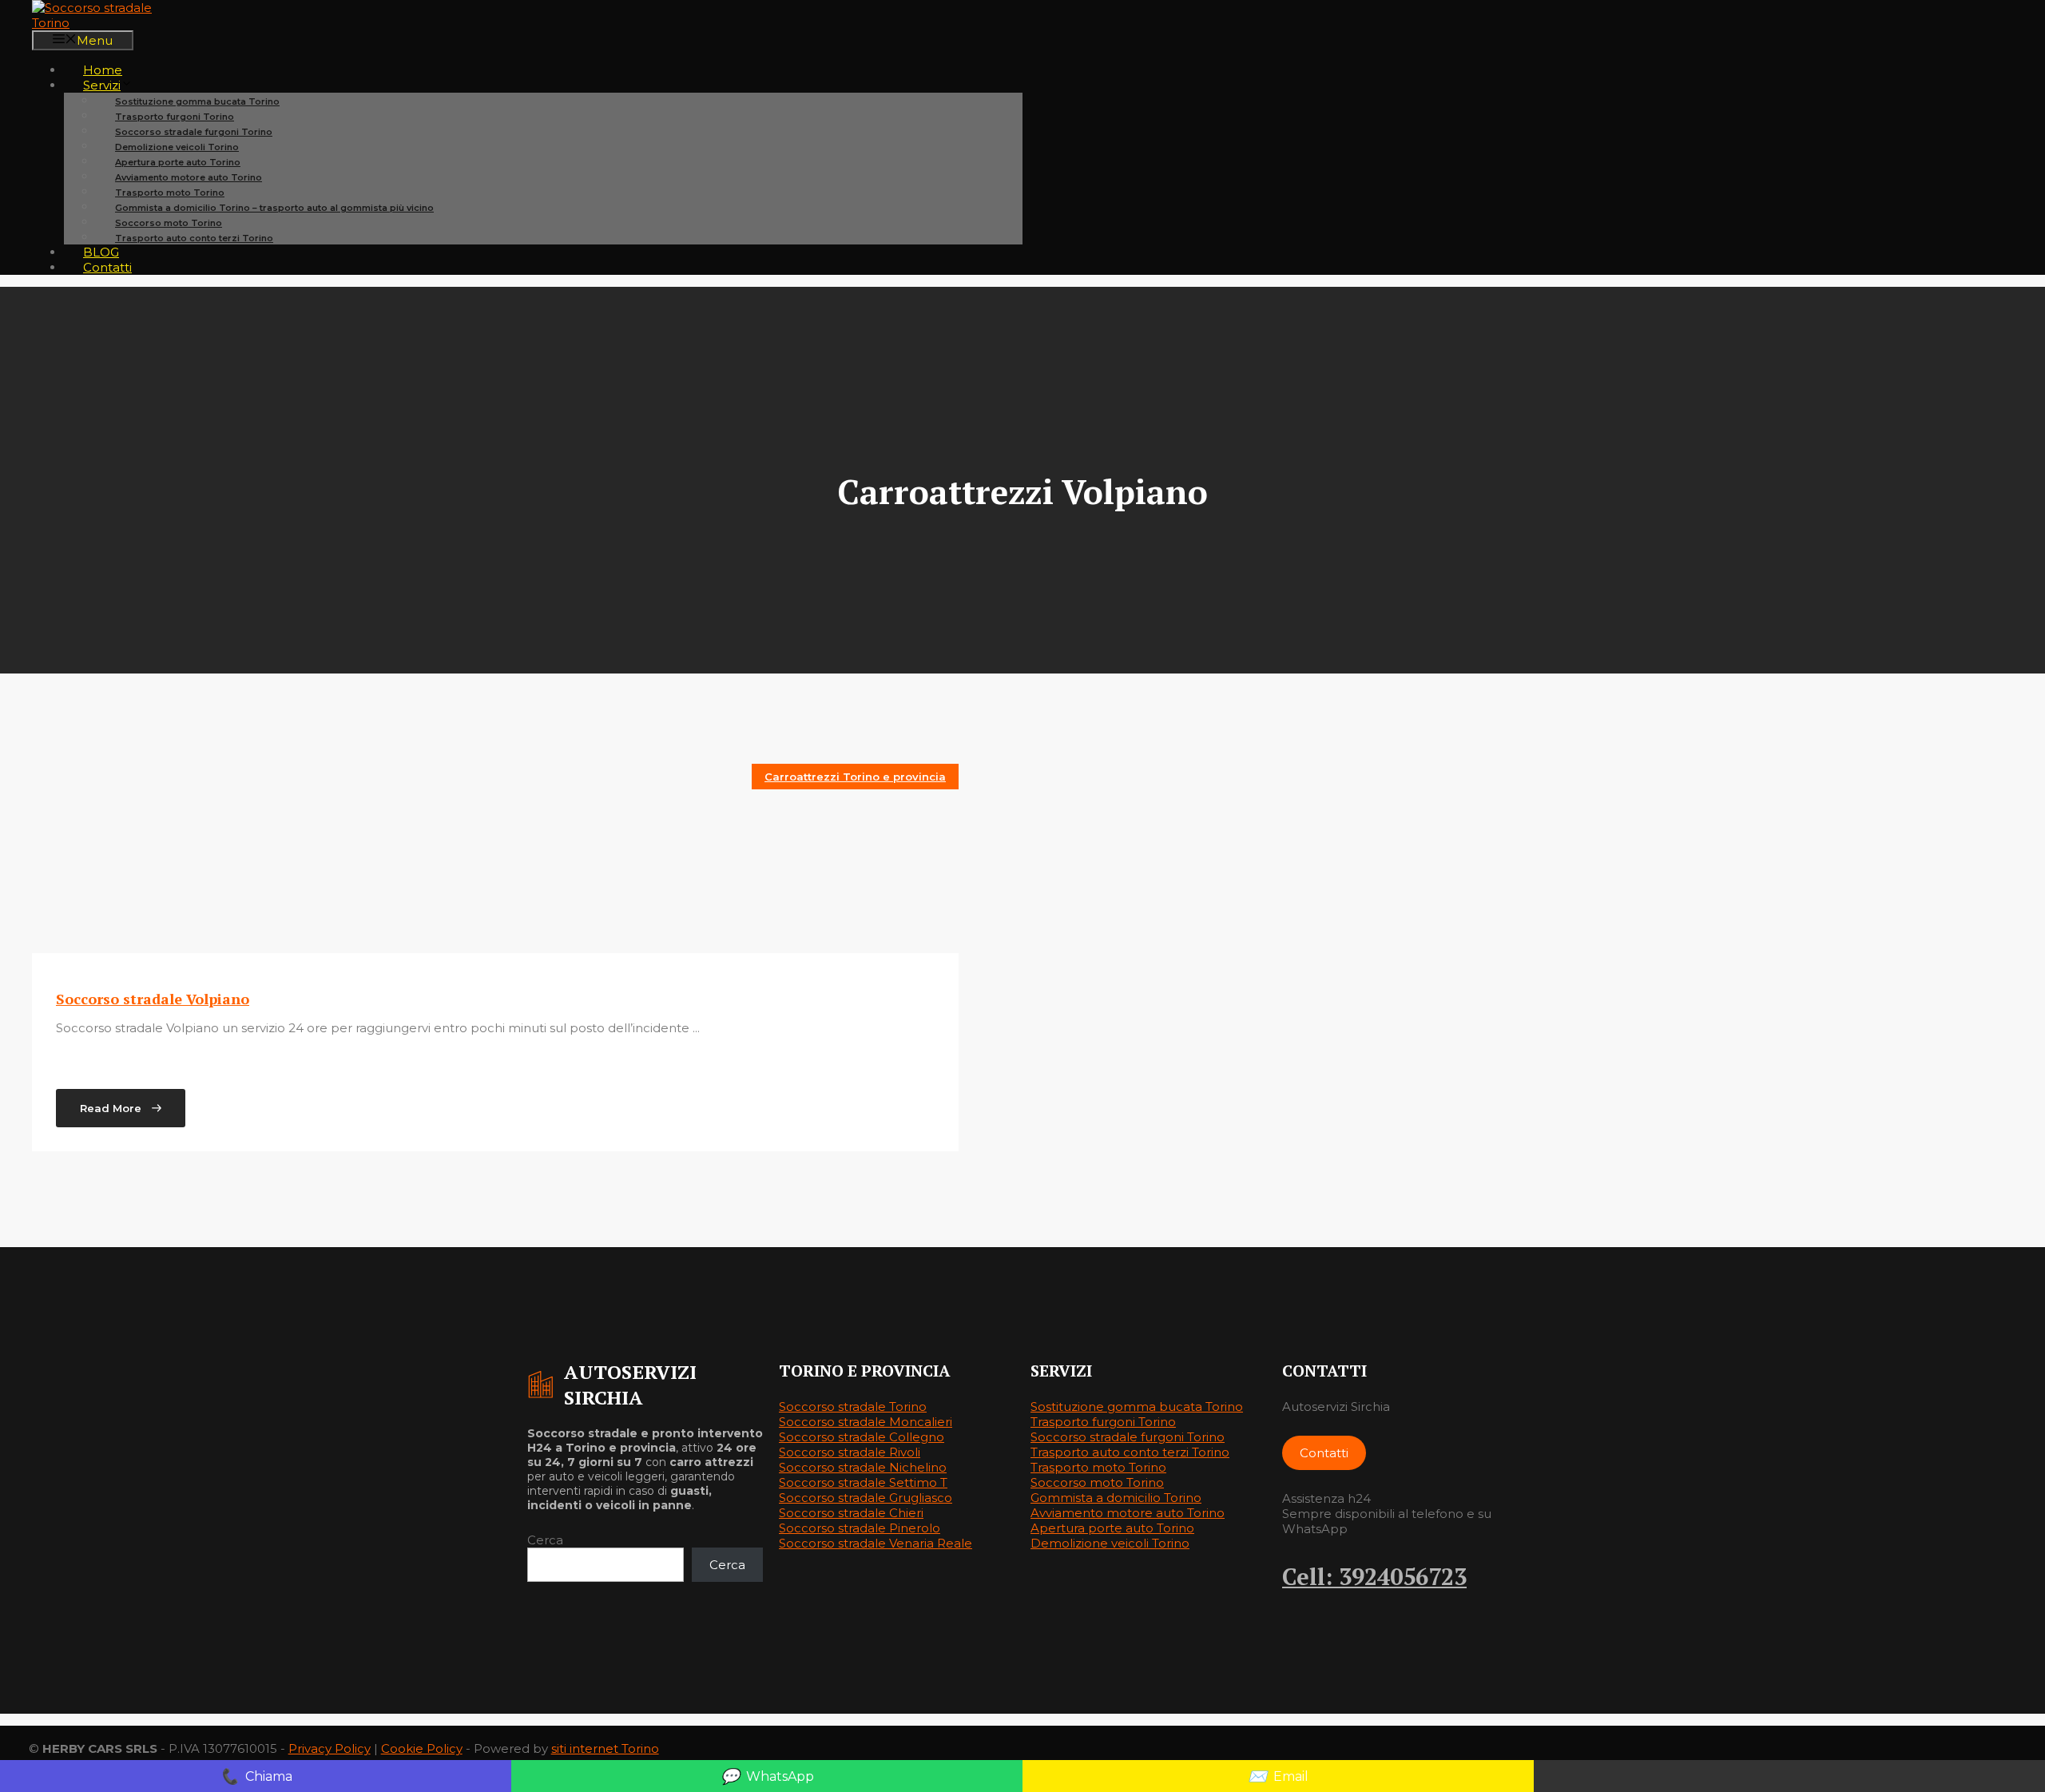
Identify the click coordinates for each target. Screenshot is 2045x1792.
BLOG (101, 252)
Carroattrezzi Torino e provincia (855, 777)
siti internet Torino (605, 1748)
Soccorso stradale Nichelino (863, 1467)
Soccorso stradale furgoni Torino (1128, 1437)
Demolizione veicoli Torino (1110, 1543)
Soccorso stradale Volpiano (153, 999)
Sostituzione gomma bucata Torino (1137, 1407)
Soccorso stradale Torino (853, 1407)
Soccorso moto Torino (1097, 1482)
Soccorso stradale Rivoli (850, 1452)
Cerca (545, 1540)
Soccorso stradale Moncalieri (866, 1422)
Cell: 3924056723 (1374, 1576)
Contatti (107, 267)
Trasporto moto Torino (1098, 1467)
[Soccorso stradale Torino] (112, 23)
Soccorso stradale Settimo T (863, 1482)
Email (1278, 1776)
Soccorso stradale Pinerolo (860, 1528)
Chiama (256, 1776)
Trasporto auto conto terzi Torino (194, 238)
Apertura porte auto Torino (1112, 1528)
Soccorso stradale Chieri (851, 1513)
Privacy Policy (330, 1748)
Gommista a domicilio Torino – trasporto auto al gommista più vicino (274, 208)
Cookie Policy (422, 1748)
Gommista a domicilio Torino (1116, 1498)
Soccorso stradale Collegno (862, 1437)
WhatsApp (767, 1776)
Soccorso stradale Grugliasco (866, 1498)
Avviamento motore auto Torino (1128, 1513)
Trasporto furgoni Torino (1103, 1422)
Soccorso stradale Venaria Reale (876, 1543)
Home (103, 70)
